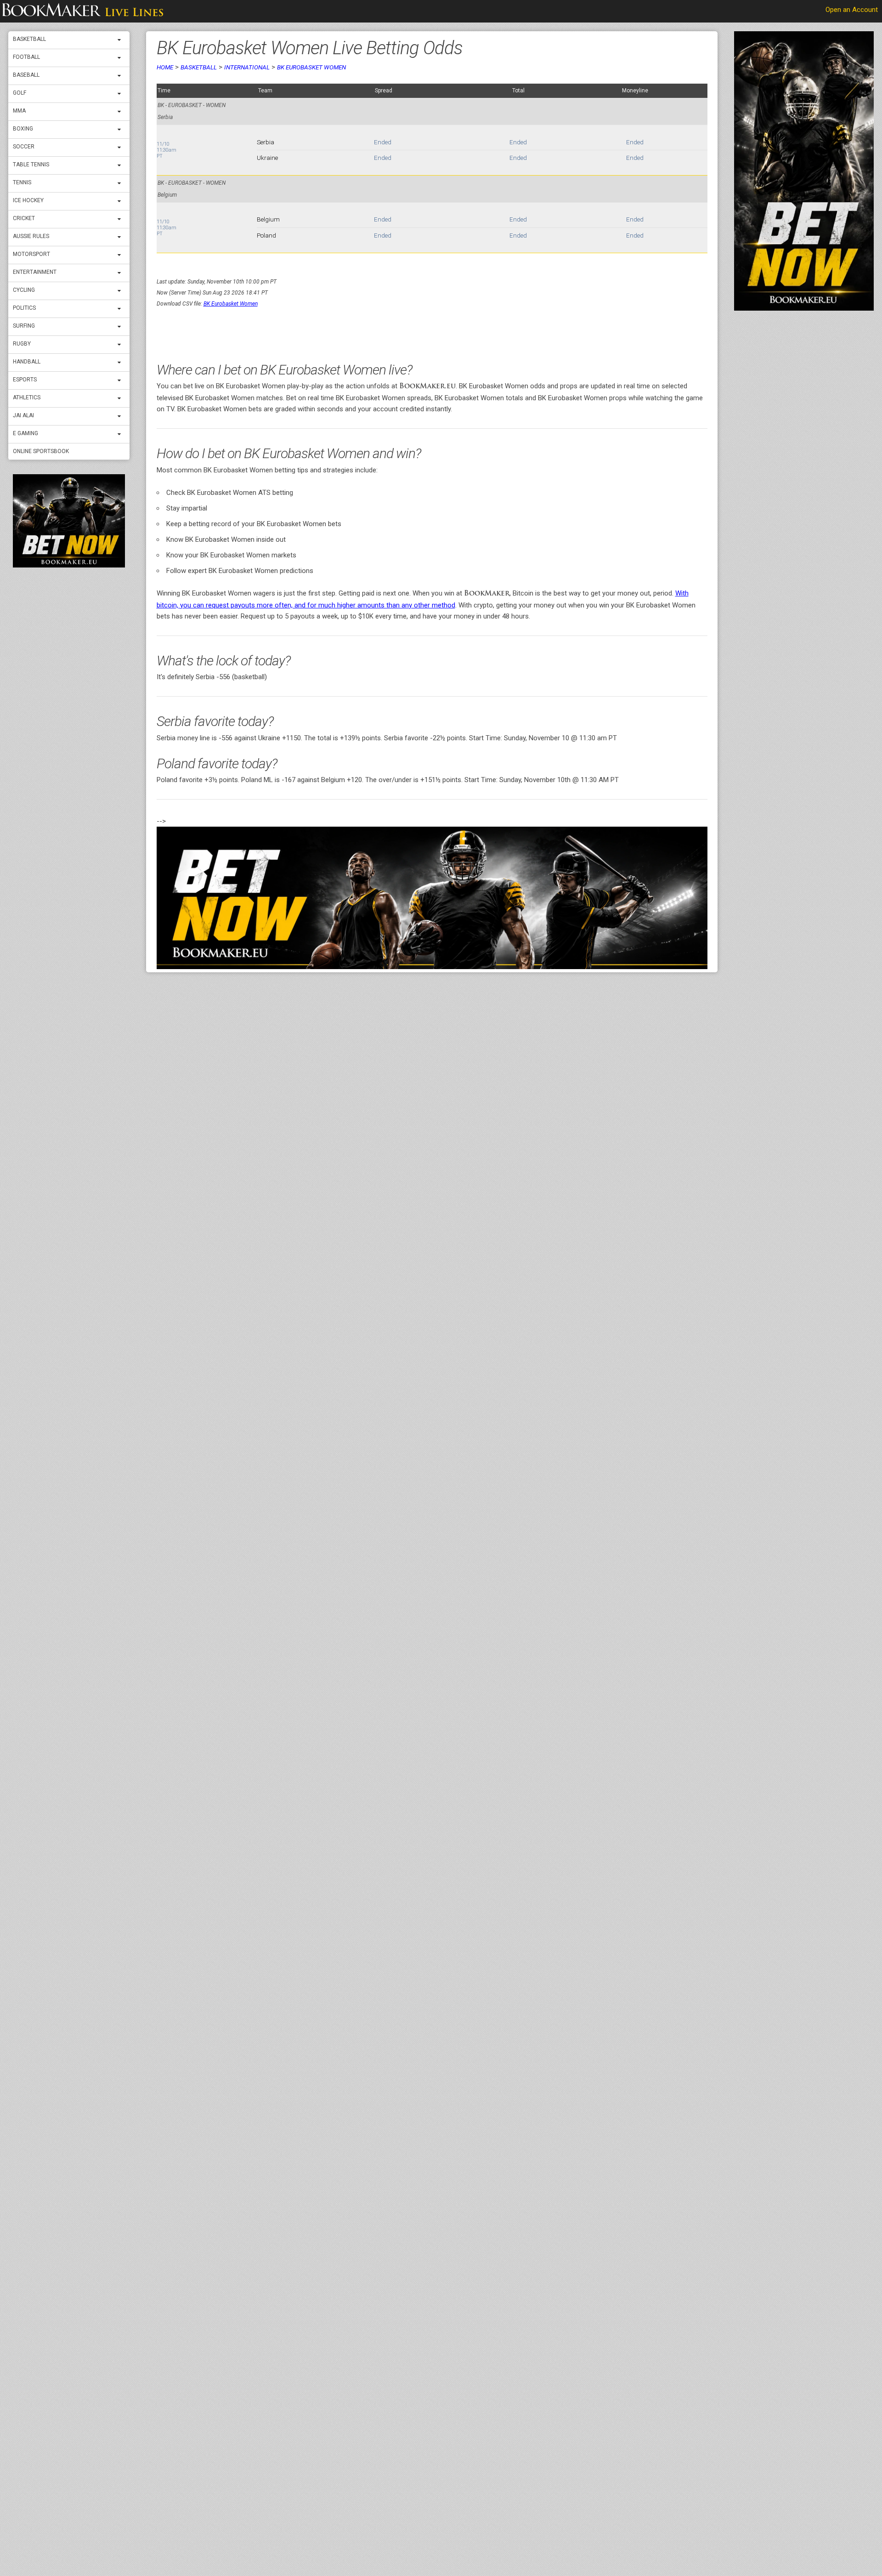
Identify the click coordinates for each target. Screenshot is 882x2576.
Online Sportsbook (41, 451)
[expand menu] (121, 40)
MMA (19, 111)
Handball (27, 362)
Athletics (27, 397)
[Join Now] (432, 898)
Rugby (22, 344)
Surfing (24, 326)
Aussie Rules (31, 236)
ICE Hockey (28, 200)
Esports (25, 380)
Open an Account (852, 10)
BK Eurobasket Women (311, 67)
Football (26, 57)
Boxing (23, 129)
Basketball (29, 39)
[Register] (69, 521)
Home (165, 67)
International (247, 67)
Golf (20, 93)
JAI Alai (23, 415)
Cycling (24, 290)
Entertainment (35, 272)
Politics (24, 308)
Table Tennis (31, 165)
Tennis (22, 182)
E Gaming (25, 433)
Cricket (24, 218)
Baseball (26, 75)
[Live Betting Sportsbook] (83, 11)
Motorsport (31, 254)
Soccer (24, 147)
